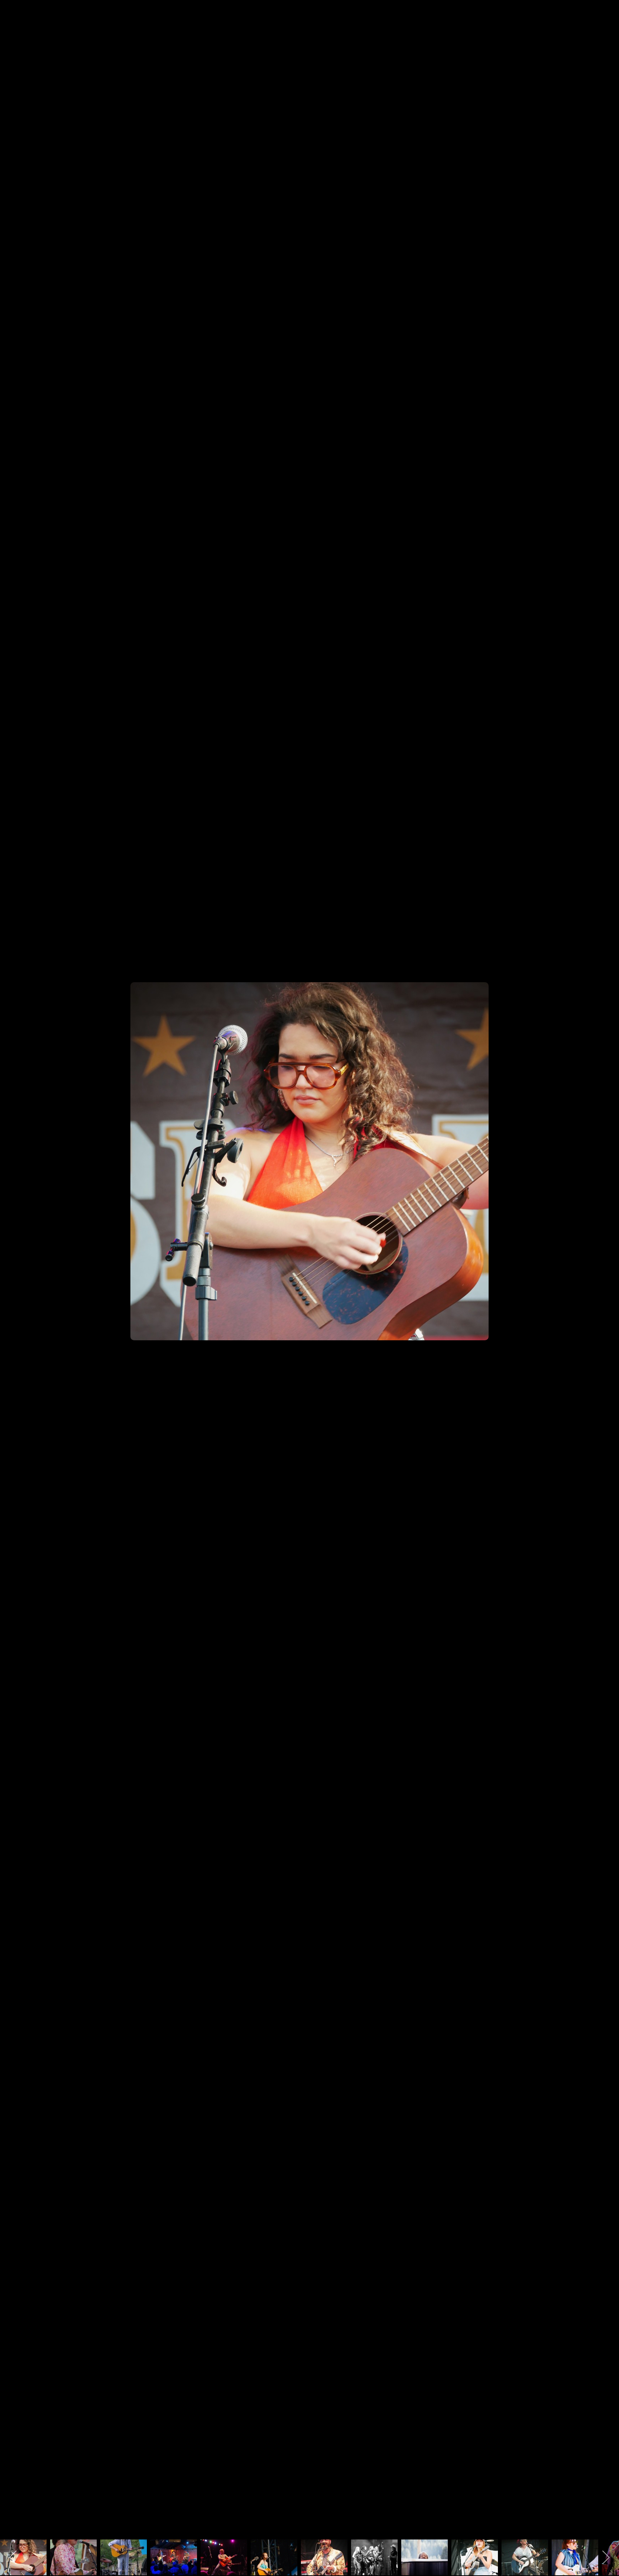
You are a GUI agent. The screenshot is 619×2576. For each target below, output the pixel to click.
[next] (606, 1277)
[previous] (13, 1277)
